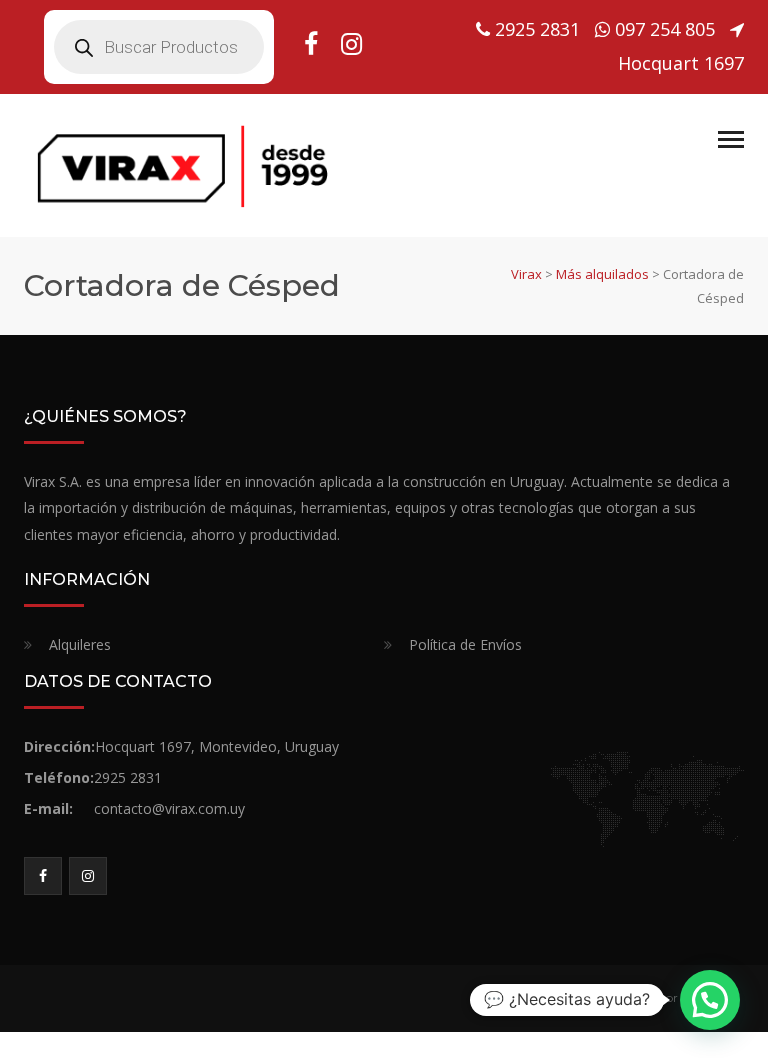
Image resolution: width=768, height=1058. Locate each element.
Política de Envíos (465, 644)
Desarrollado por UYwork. (656, 997)
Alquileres (80, 644)
